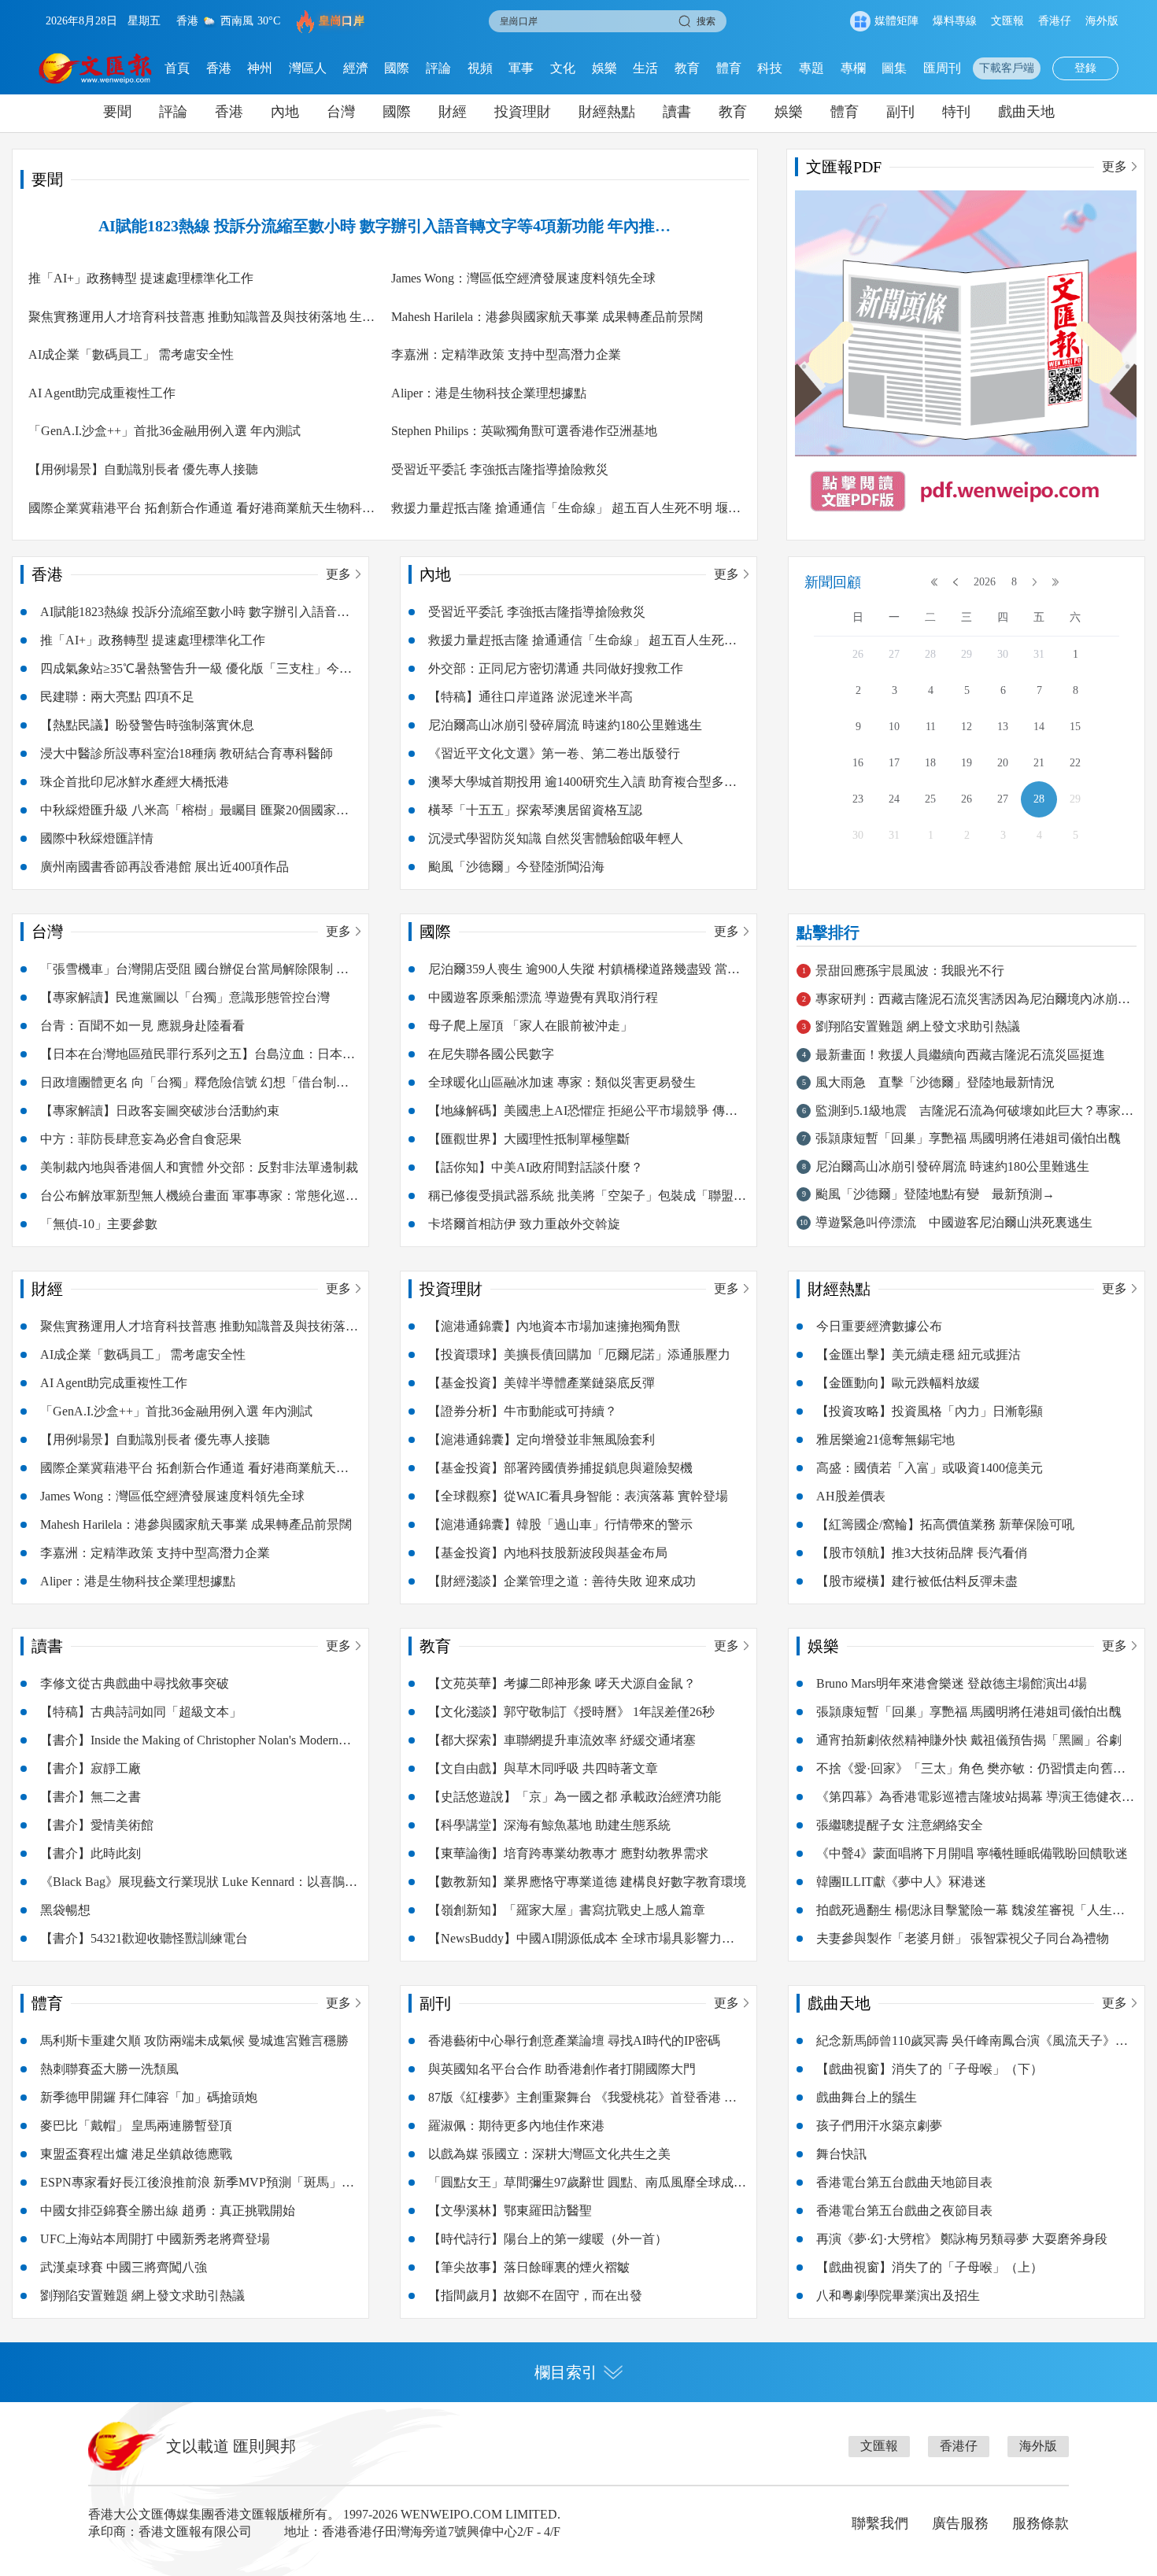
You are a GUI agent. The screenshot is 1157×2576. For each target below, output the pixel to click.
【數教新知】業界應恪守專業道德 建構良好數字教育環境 (587, 1882)
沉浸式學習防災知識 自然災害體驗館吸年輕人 (556, 838)
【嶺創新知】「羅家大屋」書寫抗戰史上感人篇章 (567, 1910)
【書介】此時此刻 (91, 1853)
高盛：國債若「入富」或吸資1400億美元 (930, 1468)
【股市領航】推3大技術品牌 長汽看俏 (922, 1553)
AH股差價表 (851, 1496)
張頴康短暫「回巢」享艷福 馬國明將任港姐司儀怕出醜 (969, 1712)
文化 (563, 68)
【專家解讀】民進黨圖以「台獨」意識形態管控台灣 (185, 997)
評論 (438, 68)
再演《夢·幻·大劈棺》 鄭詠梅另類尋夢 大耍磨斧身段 (962, 2239)
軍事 (521, 68)
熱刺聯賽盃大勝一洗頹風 (109, 2069)
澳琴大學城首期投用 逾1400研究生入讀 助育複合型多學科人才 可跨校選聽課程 (582, 786)
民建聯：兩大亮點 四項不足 (117, 697)
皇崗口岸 (342, 21)
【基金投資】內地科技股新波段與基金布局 (548, 1553)
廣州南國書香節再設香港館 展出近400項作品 (164, 867)
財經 (453, 112)
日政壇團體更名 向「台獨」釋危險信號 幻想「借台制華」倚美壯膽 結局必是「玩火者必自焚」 (188, 1086)
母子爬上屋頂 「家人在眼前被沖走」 (530, 1026)
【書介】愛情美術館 (97, 1825)
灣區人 (308, 68)
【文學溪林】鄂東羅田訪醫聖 (510, 2211)
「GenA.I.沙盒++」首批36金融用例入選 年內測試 (164, 431)
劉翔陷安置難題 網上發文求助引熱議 (142, 2296)
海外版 (1102, 21)
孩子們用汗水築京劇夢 (879, 2126)
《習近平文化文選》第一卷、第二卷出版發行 (554, 753)
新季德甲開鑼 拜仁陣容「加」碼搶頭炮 (149, 2097)
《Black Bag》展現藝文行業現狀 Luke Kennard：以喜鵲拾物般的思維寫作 (199, 1886)
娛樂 (604, 68)
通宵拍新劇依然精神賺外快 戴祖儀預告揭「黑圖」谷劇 (969, 1740)
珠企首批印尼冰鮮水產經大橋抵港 (135, 782)
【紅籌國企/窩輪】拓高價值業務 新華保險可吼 (945, 1524)
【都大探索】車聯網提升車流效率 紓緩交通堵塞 (562, 1740)
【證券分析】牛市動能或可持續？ (523, 1411)
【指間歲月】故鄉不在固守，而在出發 (535, 2296)
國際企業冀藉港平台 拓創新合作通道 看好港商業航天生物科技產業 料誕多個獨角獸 (201, 512)
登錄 (1085, 68)
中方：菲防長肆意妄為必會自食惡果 (141, 1139)
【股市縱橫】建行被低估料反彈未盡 (917, 1581)
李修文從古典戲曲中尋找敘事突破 (135, 1683)
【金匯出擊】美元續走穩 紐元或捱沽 (919, 1354)
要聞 (117, 112)
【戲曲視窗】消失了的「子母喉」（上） (930, 2267)
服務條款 (1041, 2523)
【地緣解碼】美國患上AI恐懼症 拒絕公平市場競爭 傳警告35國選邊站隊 (583, 1115)
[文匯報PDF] (966, 361)
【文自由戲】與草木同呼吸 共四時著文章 (543, 1768)
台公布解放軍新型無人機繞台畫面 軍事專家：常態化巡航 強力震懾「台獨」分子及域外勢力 (199, 1199)
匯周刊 (942, 68)
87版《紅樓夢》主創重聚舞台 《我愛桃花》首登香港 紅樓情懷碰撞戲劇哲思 (582, 2101)
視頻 (480, 68)
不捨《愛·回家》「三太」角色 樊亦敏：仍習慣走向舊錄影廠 (971, 1772)
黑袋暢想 (65, 1910)
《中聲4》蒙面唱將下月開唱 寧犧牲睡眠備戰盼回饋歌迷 (972, 1853)
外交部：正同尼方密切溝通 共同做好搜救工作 (556, 668)
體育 (729, 68)
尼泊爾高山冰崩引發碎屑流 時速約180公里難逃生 (565, 725)
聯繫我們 (880, 2523)
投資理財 (523, 112)
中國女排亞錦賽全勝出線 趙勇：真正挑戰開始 (168, 2211)
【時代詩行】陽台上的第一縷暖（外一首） (548, 2239)
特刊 (956, 112)
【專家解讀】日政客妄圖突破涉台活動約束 (160, 1111)
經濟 (356, 68)
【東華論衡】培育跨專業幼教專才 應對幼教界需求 (568, 1853)
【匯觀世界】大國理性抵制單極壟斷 (529, 1139)
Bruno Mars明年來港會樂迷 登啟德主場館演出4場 (952, 1683)
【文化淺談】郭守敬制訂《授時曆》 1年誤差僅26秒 (571, 1712)
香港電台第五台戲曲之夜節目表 (904, 2211)
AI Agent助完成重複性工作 (102, 393)
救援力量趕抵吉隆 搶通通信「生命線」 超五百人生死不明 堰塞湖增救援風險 (566, 512)
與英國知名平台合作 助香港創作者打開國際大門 (562, 2069)
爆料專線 (955, 21)
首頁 (177, 68)
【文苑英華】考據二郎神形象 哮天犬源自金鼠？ (562, 1683)
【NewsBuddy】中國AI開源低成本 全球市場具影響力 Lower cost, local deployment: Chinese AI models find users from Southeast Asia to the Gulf (578, 1942)
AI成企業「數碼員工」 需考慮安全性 (131, 354)
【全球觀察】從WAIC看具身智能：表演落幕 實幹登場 (578, 1496)
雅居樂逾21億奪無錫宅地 (885, 1439)
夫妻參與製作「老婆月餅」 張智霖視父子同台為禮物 (963, 1938)
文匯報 (1007, 21)
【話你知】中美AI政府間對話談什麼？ (536, 1167)
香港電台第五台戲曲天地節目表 (904, 2182)
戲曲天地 (1026, 112)
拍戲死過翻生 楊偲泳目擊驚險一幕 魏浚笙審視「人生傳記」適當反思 (970, 1914)
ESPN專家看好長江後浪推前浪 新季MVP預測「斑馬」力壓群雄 (197, 2186)
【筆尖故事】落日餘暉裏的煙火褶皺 (529, 2267)
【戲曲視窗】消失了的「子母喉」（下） (930, 2069)
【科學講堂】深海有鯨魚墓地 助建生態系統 (549, 1825)
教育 (687, 68)
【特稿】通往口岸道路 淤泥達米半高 (530, 697)
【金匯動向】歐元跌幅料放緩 (898, 1383)
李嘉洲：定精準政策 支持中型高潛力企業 (506, 354)
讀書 (677, 112)
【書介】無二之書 (91, 1797)
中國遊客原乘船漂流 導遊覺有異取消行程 (543, 997)
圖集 (894, 68)
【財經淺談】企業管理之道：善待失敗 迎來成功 (562, 1581)
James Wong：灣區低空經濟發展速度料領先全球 (523, 278)
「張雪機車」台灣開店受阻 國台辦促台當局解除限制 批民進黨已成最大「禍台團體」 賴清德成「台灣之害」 (194, 973)
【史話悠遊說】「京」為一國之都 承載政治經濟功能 (575, 1797)
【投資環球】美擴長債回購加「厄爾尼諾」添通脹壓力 (579, 1354)
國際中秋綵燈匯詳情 (97, 838)
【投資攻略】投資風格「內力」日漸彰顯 (930, 1411)
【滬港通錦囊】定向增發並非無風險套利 (542, 1439)
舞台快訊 (841, 2154)
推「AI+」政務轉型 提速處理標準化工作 (141, 278)
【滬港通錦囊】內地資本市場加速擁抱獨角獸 (554, 1326)
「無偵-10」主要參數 (99, 1224)
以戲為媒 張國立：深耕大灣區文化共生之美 (549, 2154)
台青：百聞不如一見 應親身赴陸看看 (142, 1026)
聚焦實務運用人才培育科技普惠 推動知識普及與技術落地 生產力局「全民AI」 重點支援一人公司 (201, 321)
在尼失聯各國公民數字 (491, 1054)
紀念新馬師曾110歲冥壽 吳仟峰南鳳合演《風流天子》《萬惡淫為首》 (966, 2045)
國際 (397, 68)
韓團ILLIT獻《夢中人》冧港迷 (901, 1882)
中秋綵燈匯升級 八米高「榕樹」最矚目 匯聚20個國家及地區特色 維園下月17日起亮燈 (194, 814)
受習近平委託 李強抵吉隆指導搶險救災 (500, 469)
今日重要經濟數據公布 (879, 1326)
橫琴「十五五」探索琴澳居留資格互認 (535, 810)
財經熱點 (607, 112)
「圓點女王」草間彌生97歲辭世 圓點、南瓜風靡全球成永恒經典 (587, 2186)
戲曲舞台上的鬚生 (867, 2097)
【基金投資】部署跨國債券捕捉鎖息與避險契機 (560, 1468)
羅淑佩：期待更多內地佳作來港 (516, 2126)
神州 (260, 68)
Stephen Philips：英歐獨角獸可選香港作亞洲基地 (524, 431)
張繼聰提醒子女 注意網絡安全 (900, 1825)
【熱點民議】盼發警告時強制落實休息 (147, 725)
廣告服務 (960, 2523)
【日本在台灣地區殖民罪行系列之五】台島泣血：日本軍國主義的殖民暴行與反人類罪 (198, 1058)
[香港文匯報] (96, 68)
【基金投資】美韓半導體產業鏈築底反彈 (542, 1383)
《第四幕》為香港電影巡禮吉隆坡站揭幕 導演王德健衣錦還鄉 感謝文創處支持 (975, 1801)
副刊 (900, 112)
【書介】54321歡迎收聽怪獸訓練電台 (144, 1938)
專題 (811, 68)
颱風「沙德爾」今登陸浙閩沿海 (516, 867)
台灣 (341, 112)
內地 (285, 112)
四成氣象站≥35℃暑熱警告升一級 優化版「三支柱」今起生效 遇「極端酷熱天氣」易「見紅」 (196, 672)
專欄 (853, 68)
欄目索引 (566, 2372)
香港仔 (1055, 21)
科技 (770, 68)
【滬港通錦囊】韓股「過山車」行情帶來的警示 (560, 1524)
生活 (645, 68)
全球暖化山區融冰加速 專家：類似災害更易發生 (562, 1082)
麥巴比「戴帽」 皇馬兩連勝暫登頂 (136, 2126)
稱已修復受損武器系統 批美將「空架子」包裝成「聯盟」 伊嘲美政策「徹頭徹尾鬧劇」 (587, 1199)
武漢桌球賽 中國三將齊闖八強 (124, 2267)
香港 (219, 68)
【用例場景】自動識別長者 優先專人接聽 (143, 469)
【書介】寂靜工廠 (91, 1768)
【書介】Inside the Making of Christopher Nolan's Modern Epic (189, 1744)
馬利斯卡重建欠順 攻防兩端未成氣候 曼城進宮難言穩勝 (194, 2041)
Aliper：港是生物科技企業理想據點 (489, 393)
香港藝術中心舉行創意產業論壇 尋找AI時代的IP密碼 (574, 2041)
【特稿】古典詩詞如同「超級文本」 (141, 1712)
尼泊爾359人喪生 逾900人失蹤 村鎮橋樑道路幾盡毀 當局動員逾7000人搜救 (584, 973)
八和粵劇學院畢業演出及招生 (898, 2296)
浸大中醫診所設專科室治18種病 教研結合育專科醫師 (187, 753)
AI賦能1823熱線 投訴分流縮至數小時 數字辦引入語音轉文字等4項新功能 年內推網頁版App (384, 227)
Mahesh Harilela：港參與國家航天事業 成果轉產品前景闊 (547, 317)
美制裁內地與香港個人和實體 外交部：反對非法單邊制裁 (199, 1167)
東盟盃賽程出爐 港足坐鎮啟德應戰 (136, 2154)
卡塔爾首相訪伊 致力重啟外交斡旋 (524, 1224)
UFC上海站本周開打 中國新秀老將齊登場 (155, 2239)
